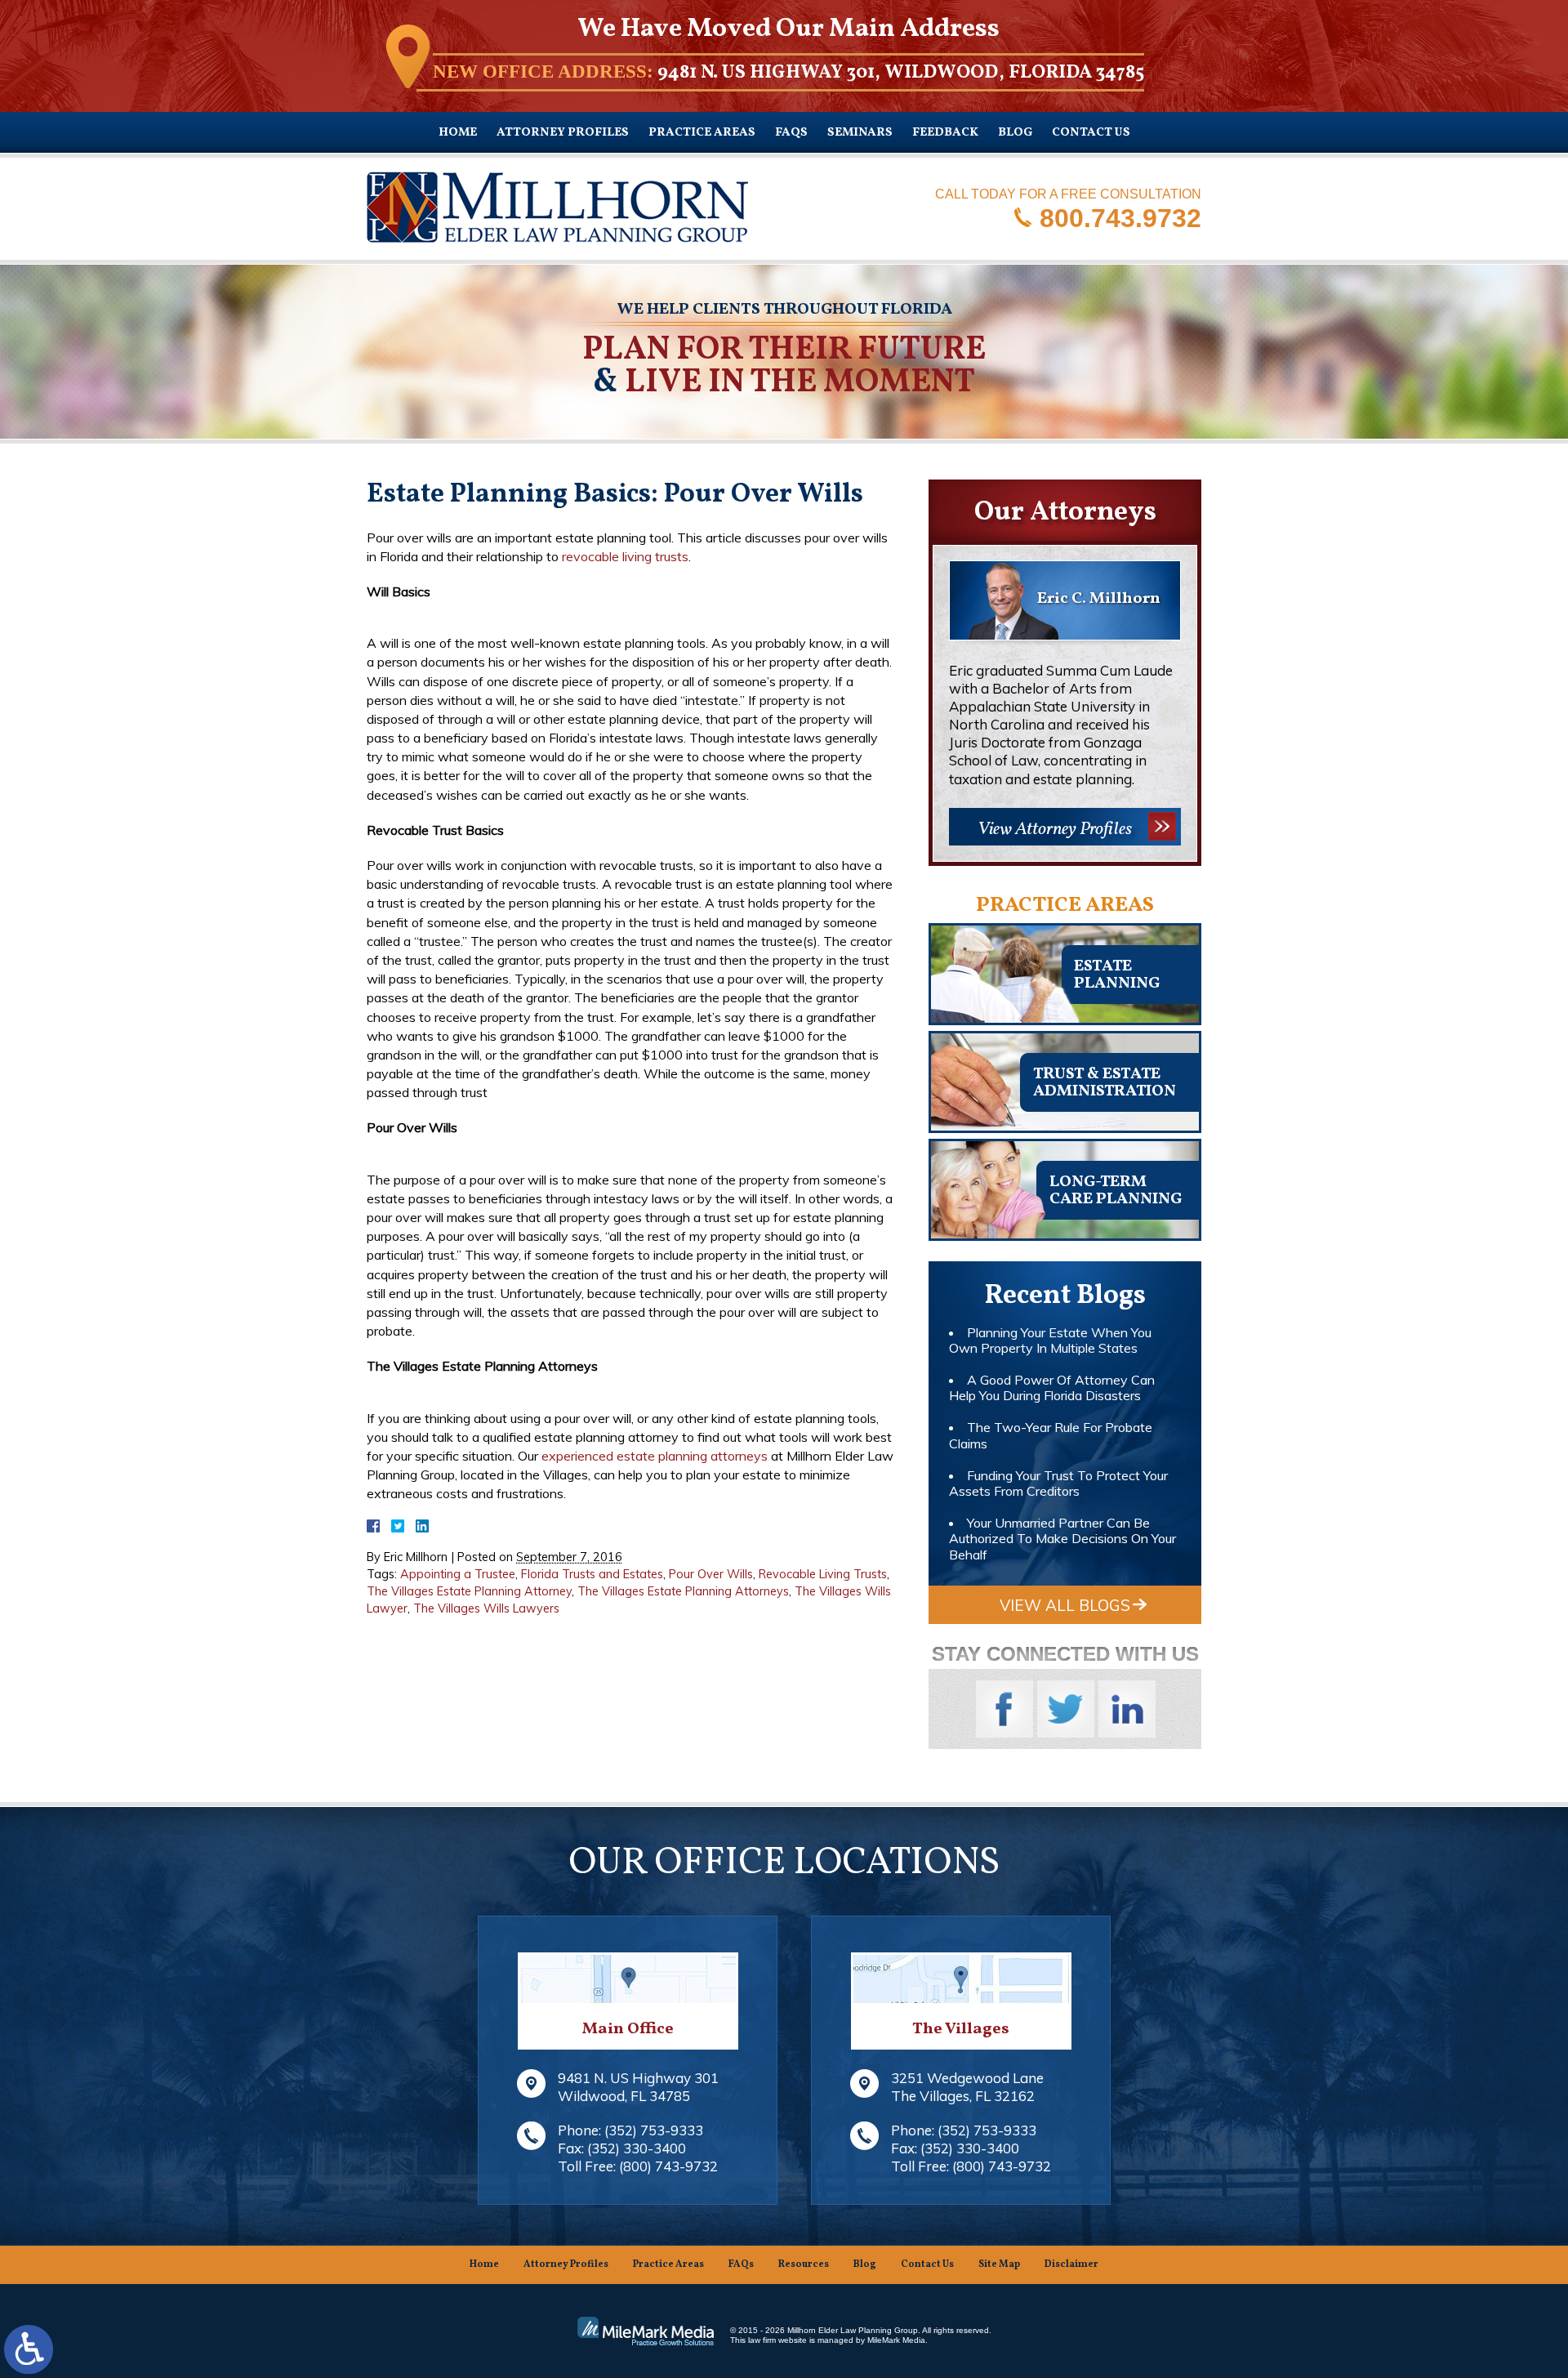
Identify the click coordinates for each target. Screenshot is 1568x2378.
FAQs (791, 133)
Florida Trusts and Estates (592, 1574)
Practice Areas (702, 133)
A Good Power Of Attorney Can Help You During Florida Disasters (1052, 1388)
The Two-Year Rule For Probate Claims (1051, 1435)
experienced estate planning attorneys (655, 1456)
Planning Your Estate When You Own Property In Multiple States (1050, 1340)
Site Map (999, 2264)
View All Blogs (1065, 1605)
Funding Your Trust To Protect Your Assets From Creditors (1058, 1483)
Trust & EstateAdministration (1105, 1083)
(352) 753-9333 (654, 2130)
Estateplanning (1117, 975)
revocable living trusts (625, 556)
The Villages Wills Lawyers (486, 1608)
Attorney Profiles (563, 133)
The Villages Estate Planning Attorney (469, 1591)
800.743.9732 (1120, 217)
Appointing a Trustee (458, 1574)
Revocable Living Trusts (823, 1574)
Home (458, 133)
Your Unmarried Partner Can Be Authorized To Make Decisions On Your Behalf (1062, 1538)
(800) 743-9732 (668, 2166)
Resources (804, 2264)
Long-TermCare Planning (1116, 1191)
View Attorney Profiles (1055, 830)
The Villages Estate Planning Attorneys (683, 1591)
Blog (1015, 133)
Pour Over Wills (711, 1574)
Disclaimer (1071, 2264)
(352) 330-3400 (637, 2148)
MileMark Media (896, 2340)
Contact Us (1091, 133)
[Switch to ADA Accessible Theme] (29, 2349)
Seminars (860, 133)
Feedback (945, 133)
